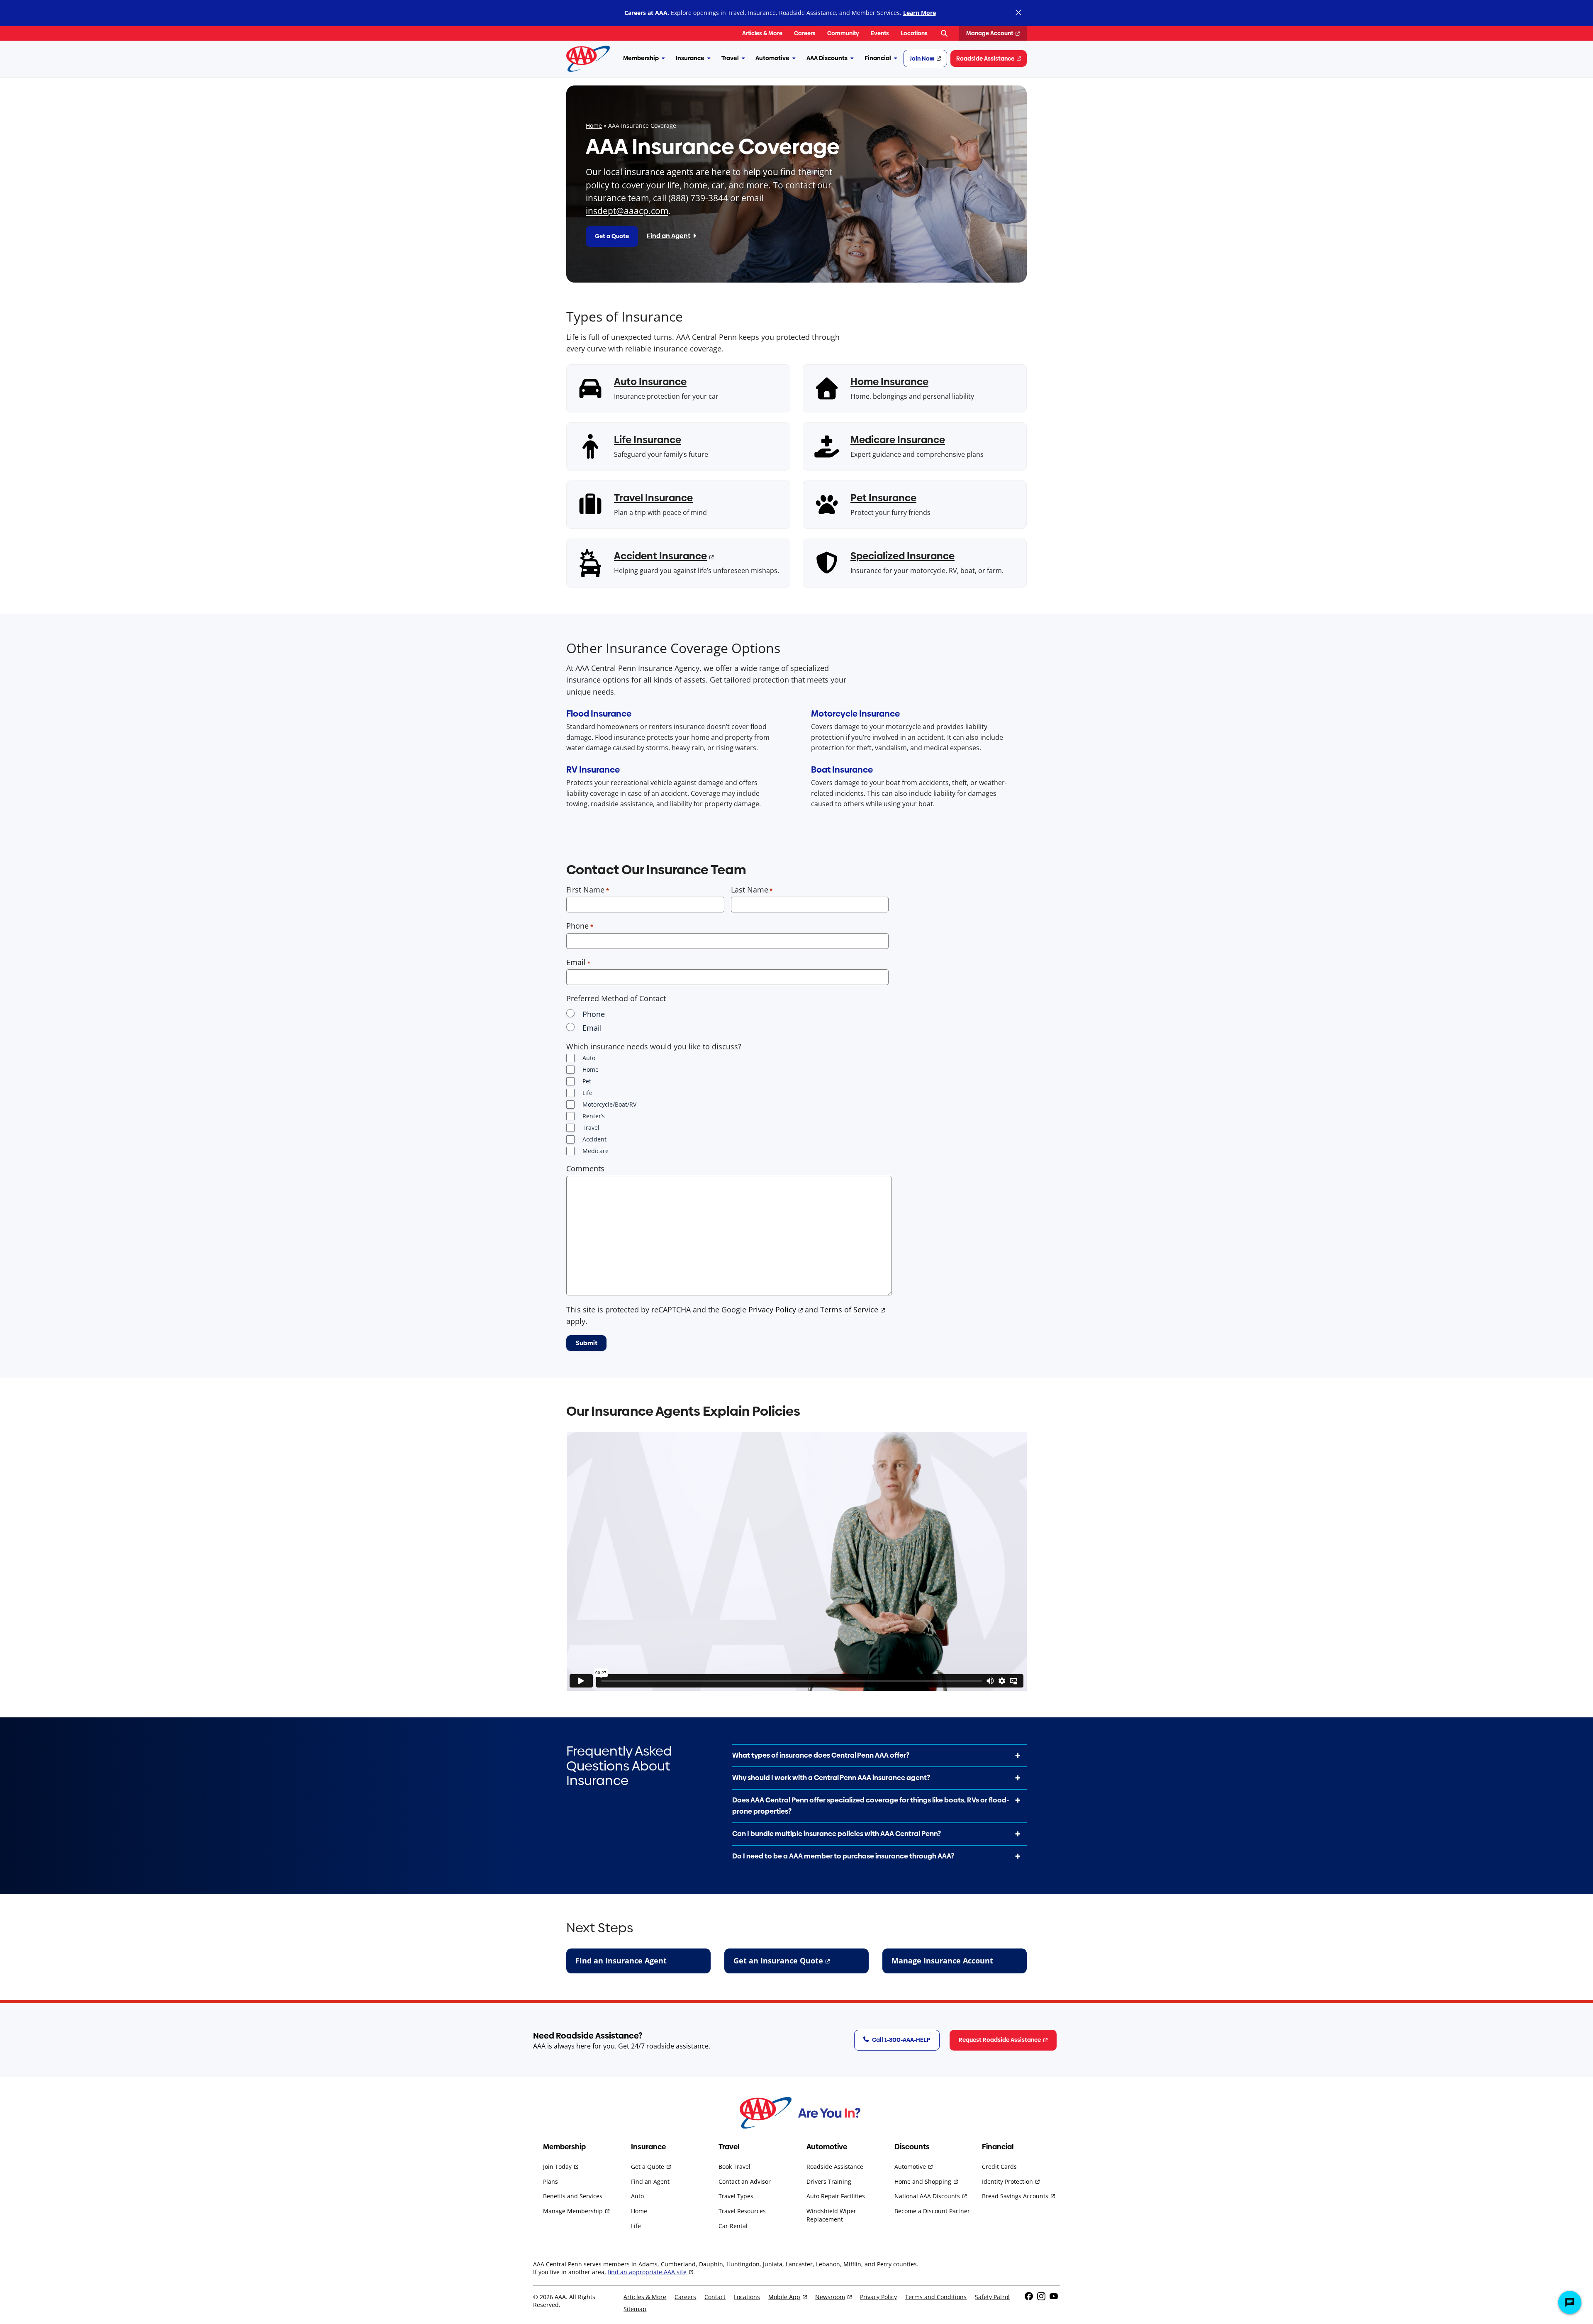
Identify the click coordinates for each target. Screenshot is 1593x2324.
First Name (585, 890)
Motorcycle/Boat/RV (609, 1104)
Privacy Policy (772, 1310)
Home (594, 126)
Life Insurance (648, 440)
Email (576, 962)
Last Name (750, 890)
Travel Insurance (653, 498)
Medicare (596, 1151)
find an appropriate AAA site (647, 2272)
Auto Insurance (650, 382)
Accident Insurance (660, 556)
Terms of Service (849, 1310)
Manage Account (990, 33)
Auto (589, 1058)
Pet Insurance (883, 498)
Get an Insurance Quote (778, 1961)
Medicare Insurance (898, 440)
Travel (591, 1128)
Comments (585, 1168)
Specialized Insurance (902, 556)
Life (587, 1093)
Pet (587, 1081)
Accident (594, 1139)
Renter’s (594, 1116)
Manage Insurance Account (942, 1961)
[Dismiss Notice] (1018, 13)
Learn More (920, 13)
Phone (577, 926)
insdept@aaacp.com (627, 211)
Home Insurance (889, 382)
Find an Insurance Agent (621, 1961)
